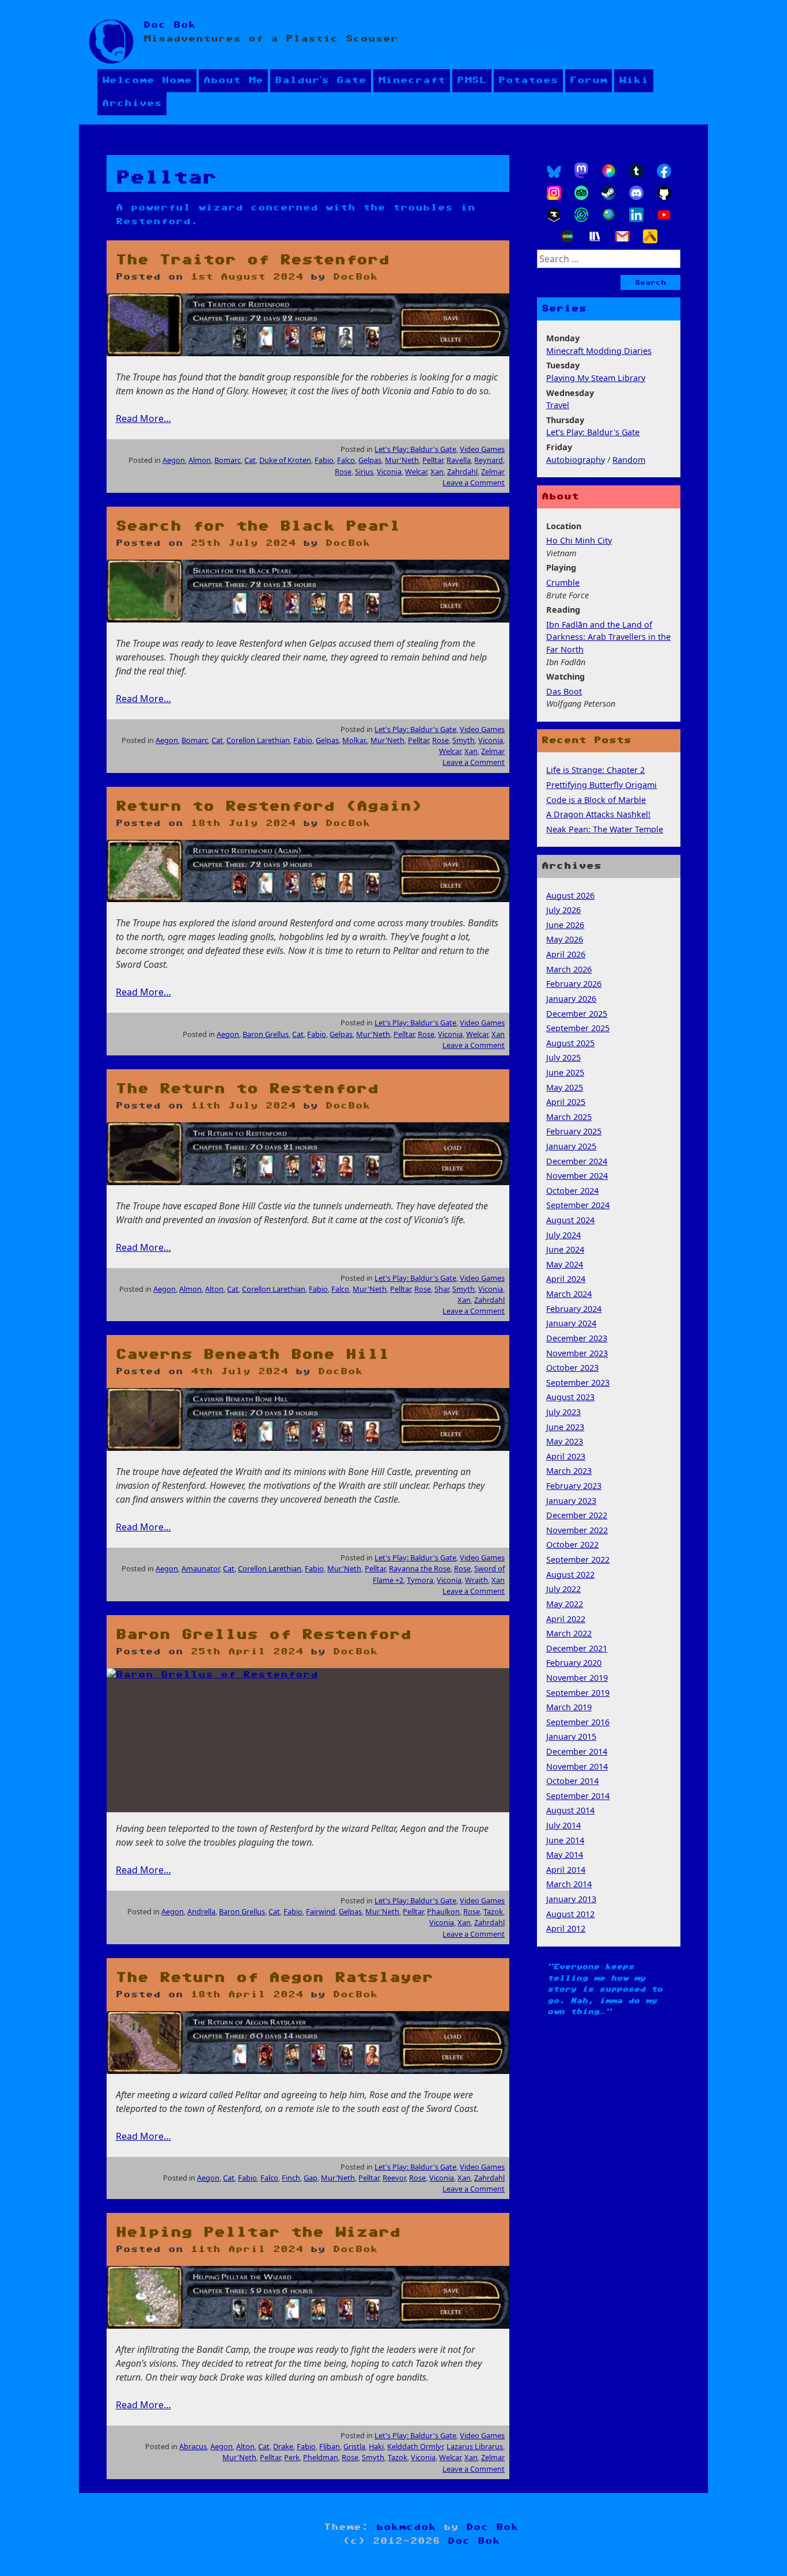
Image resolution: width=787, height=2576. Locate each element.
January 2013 (571, 1899)
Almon (200, 460)
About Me (233, 80)
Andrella (201, 1911)
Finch (291, 2178)
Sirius (364, 472)
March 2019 (569, 1707)
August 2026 (570, 895)
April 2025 (566, 1102)
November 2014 (577, 1766)
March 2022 (569, 1633)
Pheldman (321, 2457)
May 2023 (565, 1441)
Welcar (416, 472)
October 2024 (572, 1191)
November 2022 (577, 1530)
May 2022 (565, 1604)
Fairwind (321, 1911)
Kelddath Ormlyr (415, 2446)
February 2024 (574, 1309)
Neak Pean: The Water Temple (605, 829)
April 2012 (566, 1928)
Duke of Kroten (285, 460)
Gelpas (370, 460)
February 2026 (574, 984)
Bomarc (228, 460)
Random (629, 460)
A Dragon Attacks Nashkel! (598, 814)
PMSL (472, 80)
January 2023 (571, 1501)
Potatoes (528, 80)
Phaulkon (443, 1911)
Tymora (420, 1580)
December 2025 (577, 1014)
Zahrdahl (462, 472)
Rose (343, 472)
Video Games (482, 449)
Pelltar (433, 460)
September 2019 (578, 1693)
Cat (250, 460)
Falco (346, 460)
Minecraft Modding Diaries (599, 351)
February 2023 (574, 1486)
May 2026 (565, 939)
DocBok (355, 277)
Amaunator (200, 1568)
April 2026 (566, 954)
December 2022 (577, 1515)
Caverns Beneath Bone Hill (253, 1355)
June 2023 (565, 1427)
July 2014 (563, 1825)
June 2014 (565, 1840)
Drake (283, 2446)
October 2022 (572, 1545)
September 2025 (578, 1028)
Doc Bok (170, 25)
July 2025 (563, 1057)
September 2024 (578, 1205)
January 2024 (571, 1323)
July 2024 (563, 1235)
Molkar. (355, 740)
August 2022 (570, 1574)
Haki (376, 2446)
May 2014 (565, 1855)
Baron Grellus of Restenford (264, 1635)
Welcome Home (147, 80)
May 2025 (565, 1087)
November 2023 (577, 1353)
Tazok (493, 1911)
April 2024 (566, 1279)
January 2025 (571, 1146)
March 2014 (569, 1884)
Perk (292, 2457)
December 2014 (577, 1751)
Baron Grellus (266, 1034)
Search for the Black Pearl (258, 526)
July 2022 (563, 1589)
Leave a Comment (474, 482)
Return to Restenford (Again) (269, 806)
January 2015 (571, 1736)
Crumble (563, 582)
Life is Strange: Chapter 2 (595, 770)
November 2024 (577, 1176)
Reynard (489, 460)
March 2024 (569, 1294)
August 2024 (570, 1220)
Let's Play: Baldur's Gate (415, 449)
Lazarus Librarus (475, 2446)
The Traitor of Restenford (253, 260)
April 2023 (566, 1456)
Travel (558, 405)
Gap (311, 2178)
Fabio (324, 460)
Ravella (459, 460)
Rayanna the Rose (420, 1568)
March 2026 (569, 969)
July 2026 (563, 910)
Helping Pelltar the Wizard (258, 2232)
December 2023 (577, 1338)
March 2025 (569, 1117)
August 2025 (570, 1043)
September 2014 (578, 1796)
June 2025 (565, 1072)
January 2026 (571, 999)
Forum (589, 80)
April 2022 (566, 1619)
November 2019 (577, 1678)
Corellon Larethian (258, 740)
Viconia (389, 472)
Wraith (476, 1580)
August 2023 (570, 1397)
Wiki (634, 80)
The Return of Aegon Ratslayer (275, 1978)
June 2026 (565, 925)
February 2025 (574, 1131)
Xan (437, 472)
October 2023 (572, 1368)
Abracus (193, 2446)
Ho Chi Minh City (579, 540)
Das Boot (564, 691)
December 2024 (577, 1161)
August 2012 (570, 1914)
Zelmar (493, 472)
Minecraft (412, 80)
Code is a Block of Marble (596, 800)
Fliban (330, 2446)
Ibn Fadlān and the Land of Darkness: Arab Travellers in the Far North (608, 637)
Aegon (174, 460)
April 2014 (566, 1870)
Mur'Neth (402, 460)
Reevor (394, 2178)
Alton (214, 1289)
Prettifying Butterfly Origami (601, 785)
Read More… (143, 418)
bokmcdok (406, 2527)
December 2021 (577, 1648)
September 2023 (578, 1383)
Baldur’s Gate (321, 80)
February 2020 (574, 1663)
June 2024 (565, 1249)
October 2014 (572, 1781)
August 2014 (570, 1810)
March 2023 (569, 1471)
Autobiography (576, 460)
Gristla (354, 2446)
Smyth (464, 740)
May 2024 (565, 1264)
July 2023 (563, 1412)
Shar (442, 1289)
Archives (132, 103)
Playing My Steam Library (596, 378)
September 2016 (578, 1722)
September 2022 (578, 1559)
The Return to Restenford (247, 1089)
